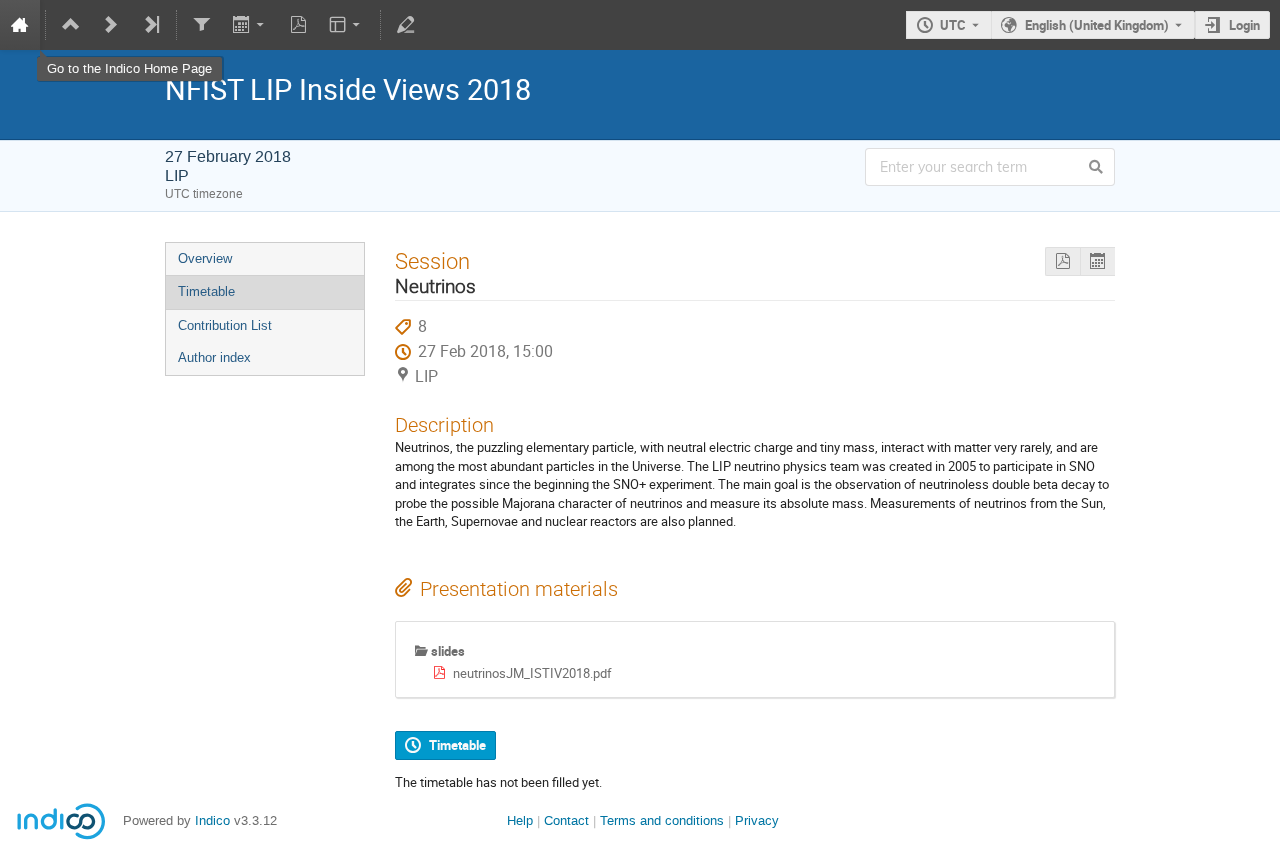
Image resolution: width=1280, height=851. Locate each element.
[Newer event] (111, 25)
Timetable (206, 291)
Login (1244, 25)
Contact (566, 820)
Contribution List (225, 325)
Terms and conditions (662, 820)
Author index (214, 357)
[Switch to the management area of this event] (406, 25)
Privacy (757, 820)
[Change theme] (346, 25)
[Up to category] (71, 25)
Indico (212, 820)
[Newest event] (151, 25)
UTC (953, 25)
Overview (205, 258)
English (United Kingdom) (1097, 25)
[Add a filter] (202, 25)
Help (520, 820)
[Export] (249, 25)
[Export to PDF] (298, 25)
